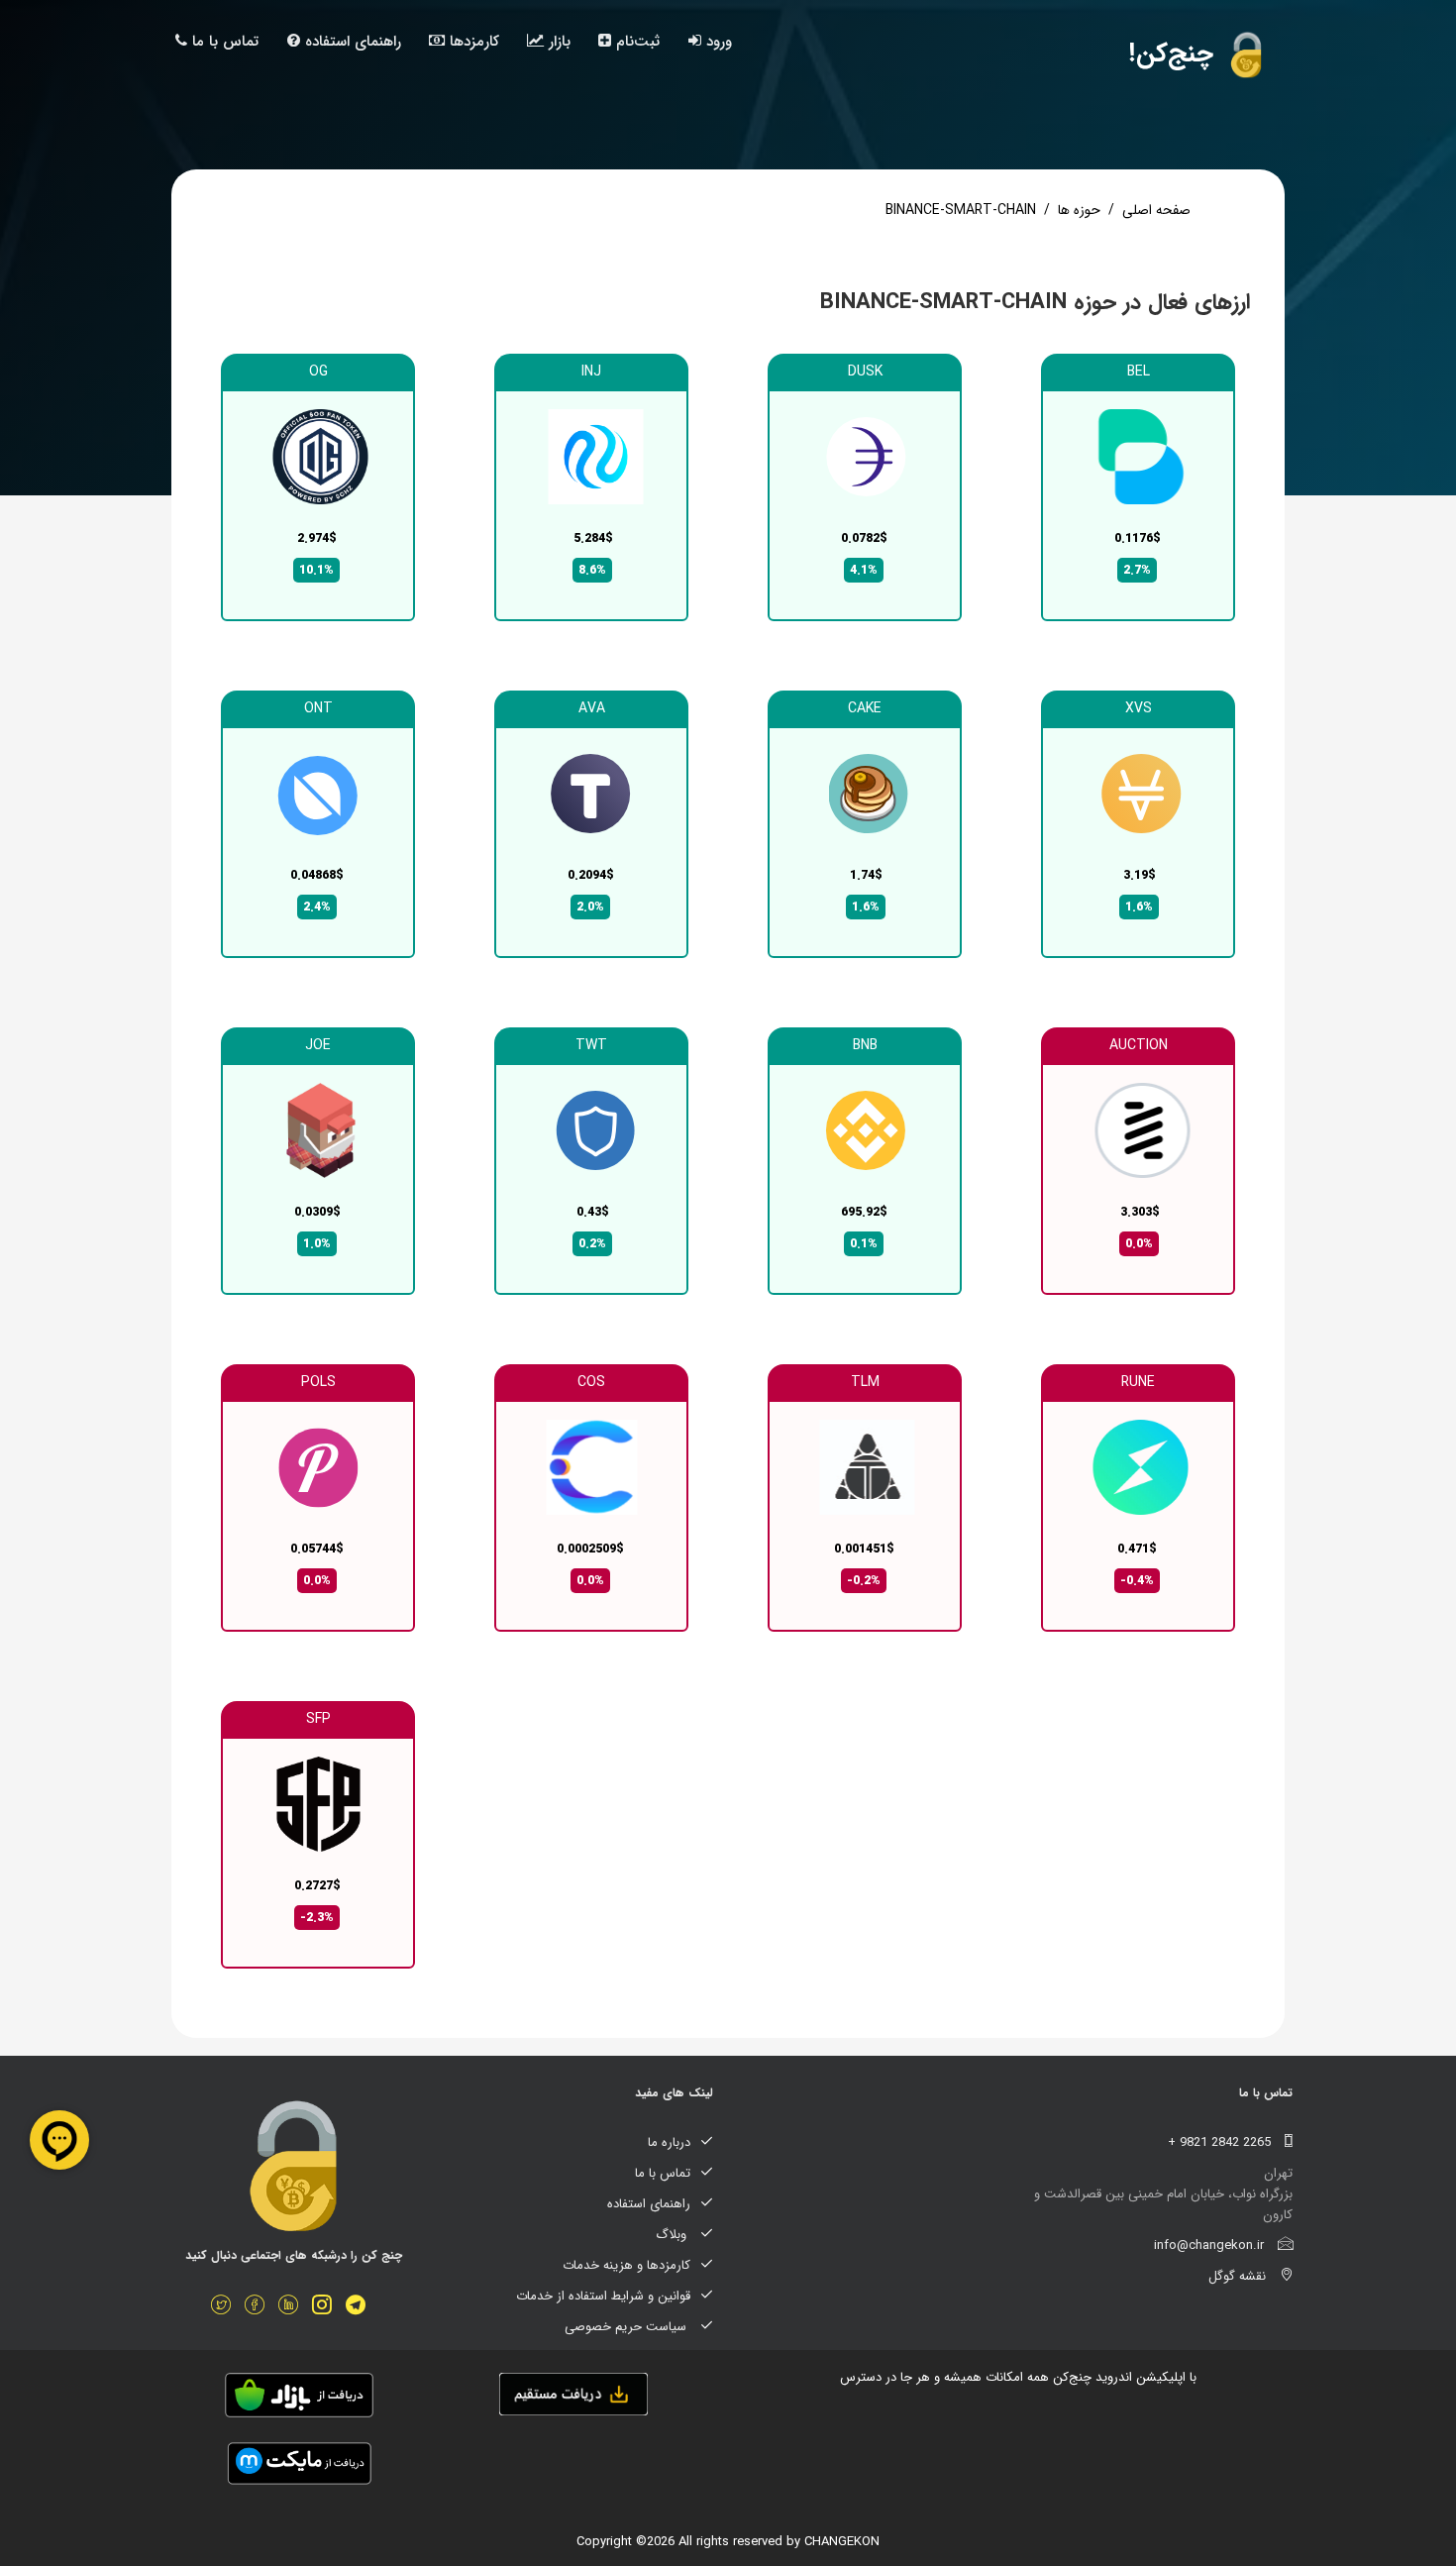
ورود (717, 42)
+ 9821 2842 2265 (1221, 2142)
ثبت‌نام (635, 42)
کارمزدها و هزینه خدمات (626, 2265)
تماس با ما (223, 42)
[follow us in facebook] (260, 2307)
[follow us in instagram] (327, 2307)
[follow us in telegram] (361, 2307)
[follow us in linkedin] (293, 2307)
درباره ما (669, 2142)
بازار (557, 42)
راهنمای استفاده (351, 42)
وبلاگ (673, 2235)
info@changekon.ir (1211, 2245)
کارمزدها (472, 42)
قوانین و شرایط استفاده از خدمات (603, 2296)
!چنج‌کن (1175, 54)
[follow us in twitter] (226, 2307)
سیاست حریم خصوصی (627, 2327)
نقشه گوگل (1239, 2276)
